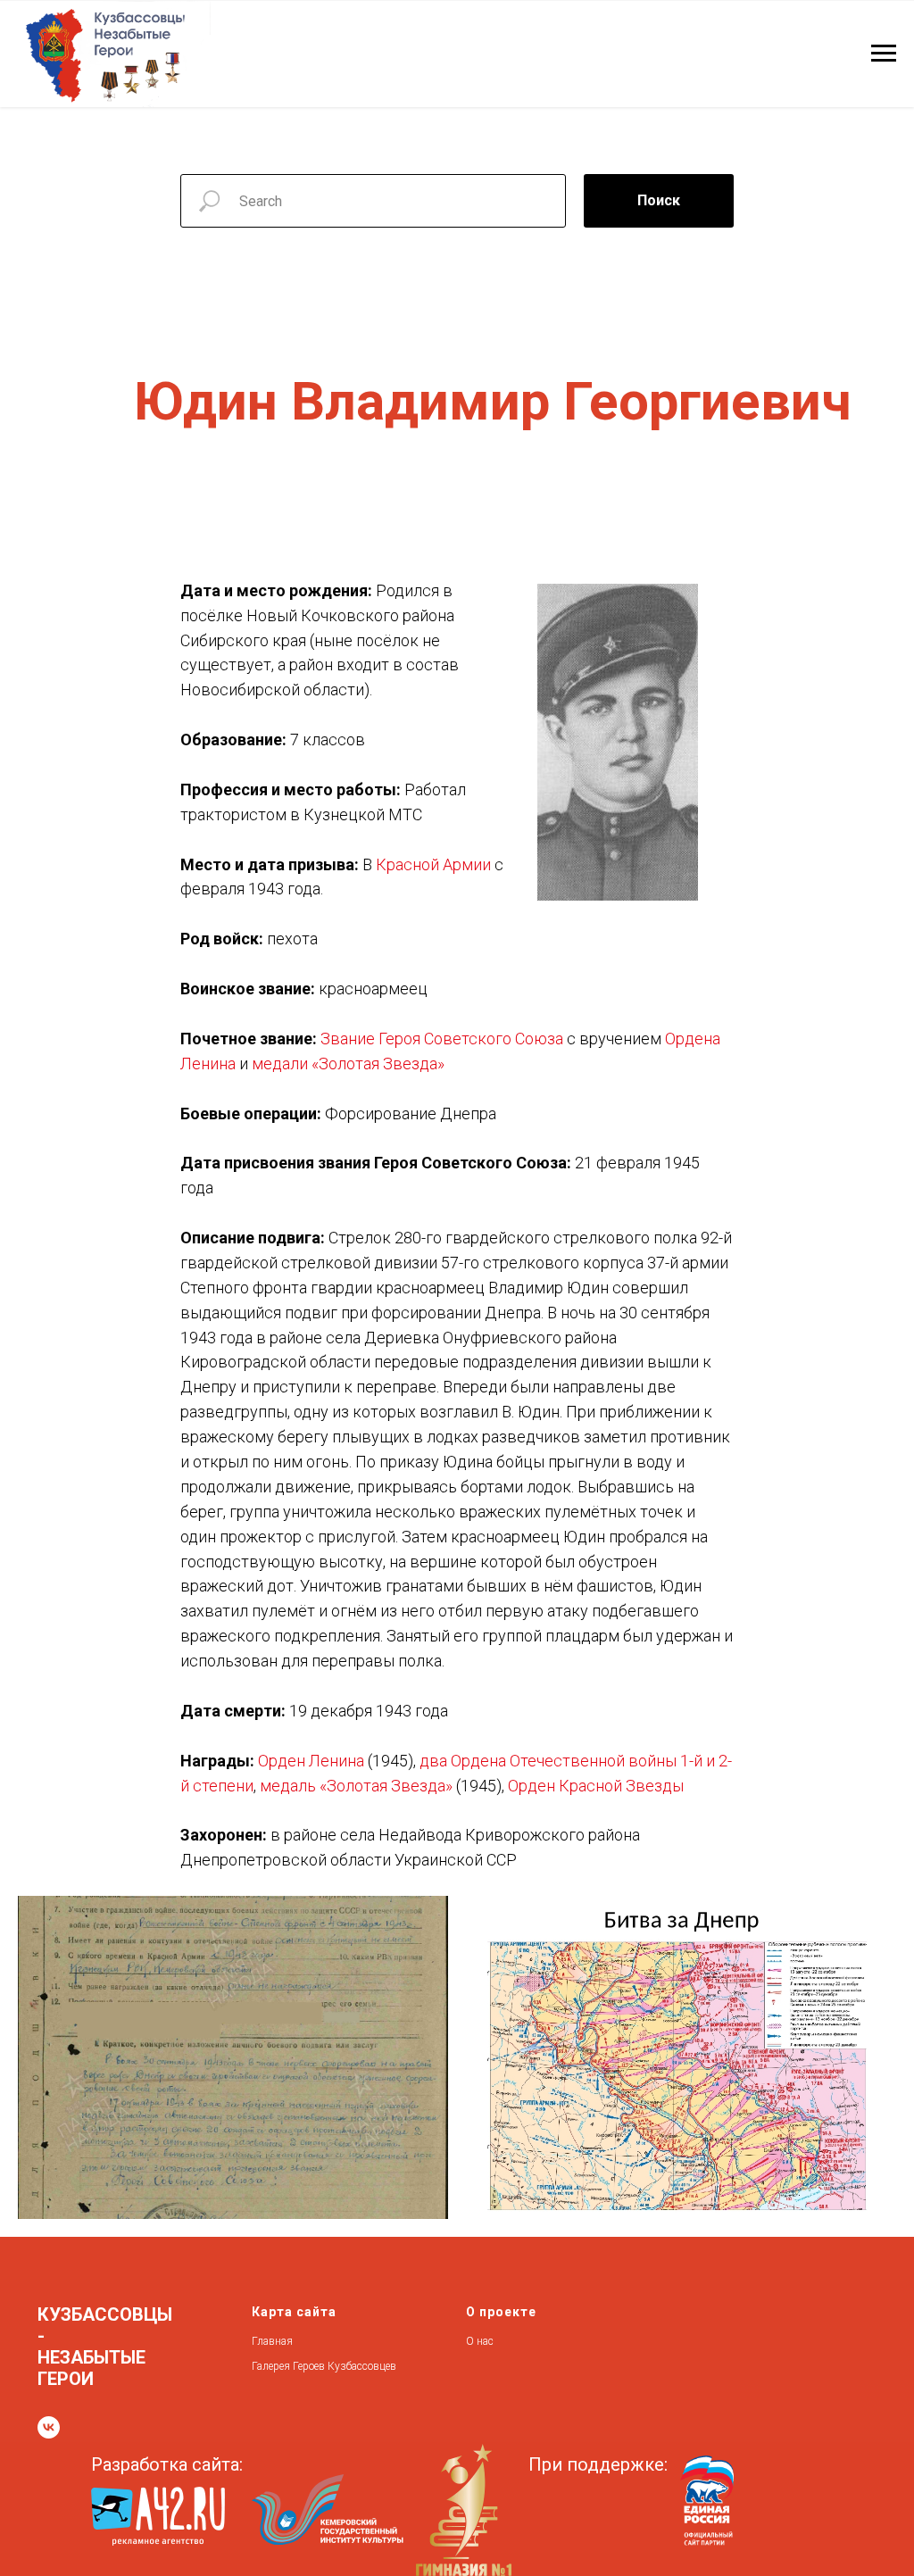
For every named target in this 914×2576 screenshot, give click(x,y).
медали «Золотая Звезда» (348, 1064)
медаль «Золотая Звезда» (356, 1786)
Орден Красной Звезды (596, 1786)
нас (485, 2341)
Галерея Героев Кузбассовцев (324, 2366)
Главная (272, 2341)
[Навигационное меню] (884, 54)
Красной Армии (433, 864)
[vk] (49, 2427)
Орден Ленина (311, 1761)
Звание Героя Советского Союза (442, 1039)
